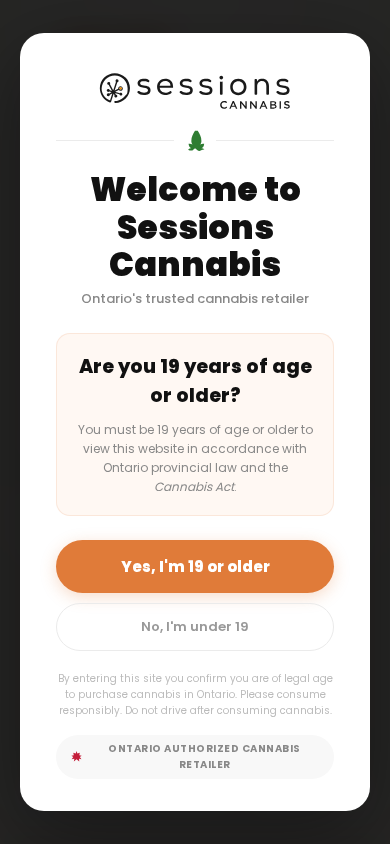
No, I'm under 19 (195, 626)
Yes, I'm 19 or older (195, 566)
